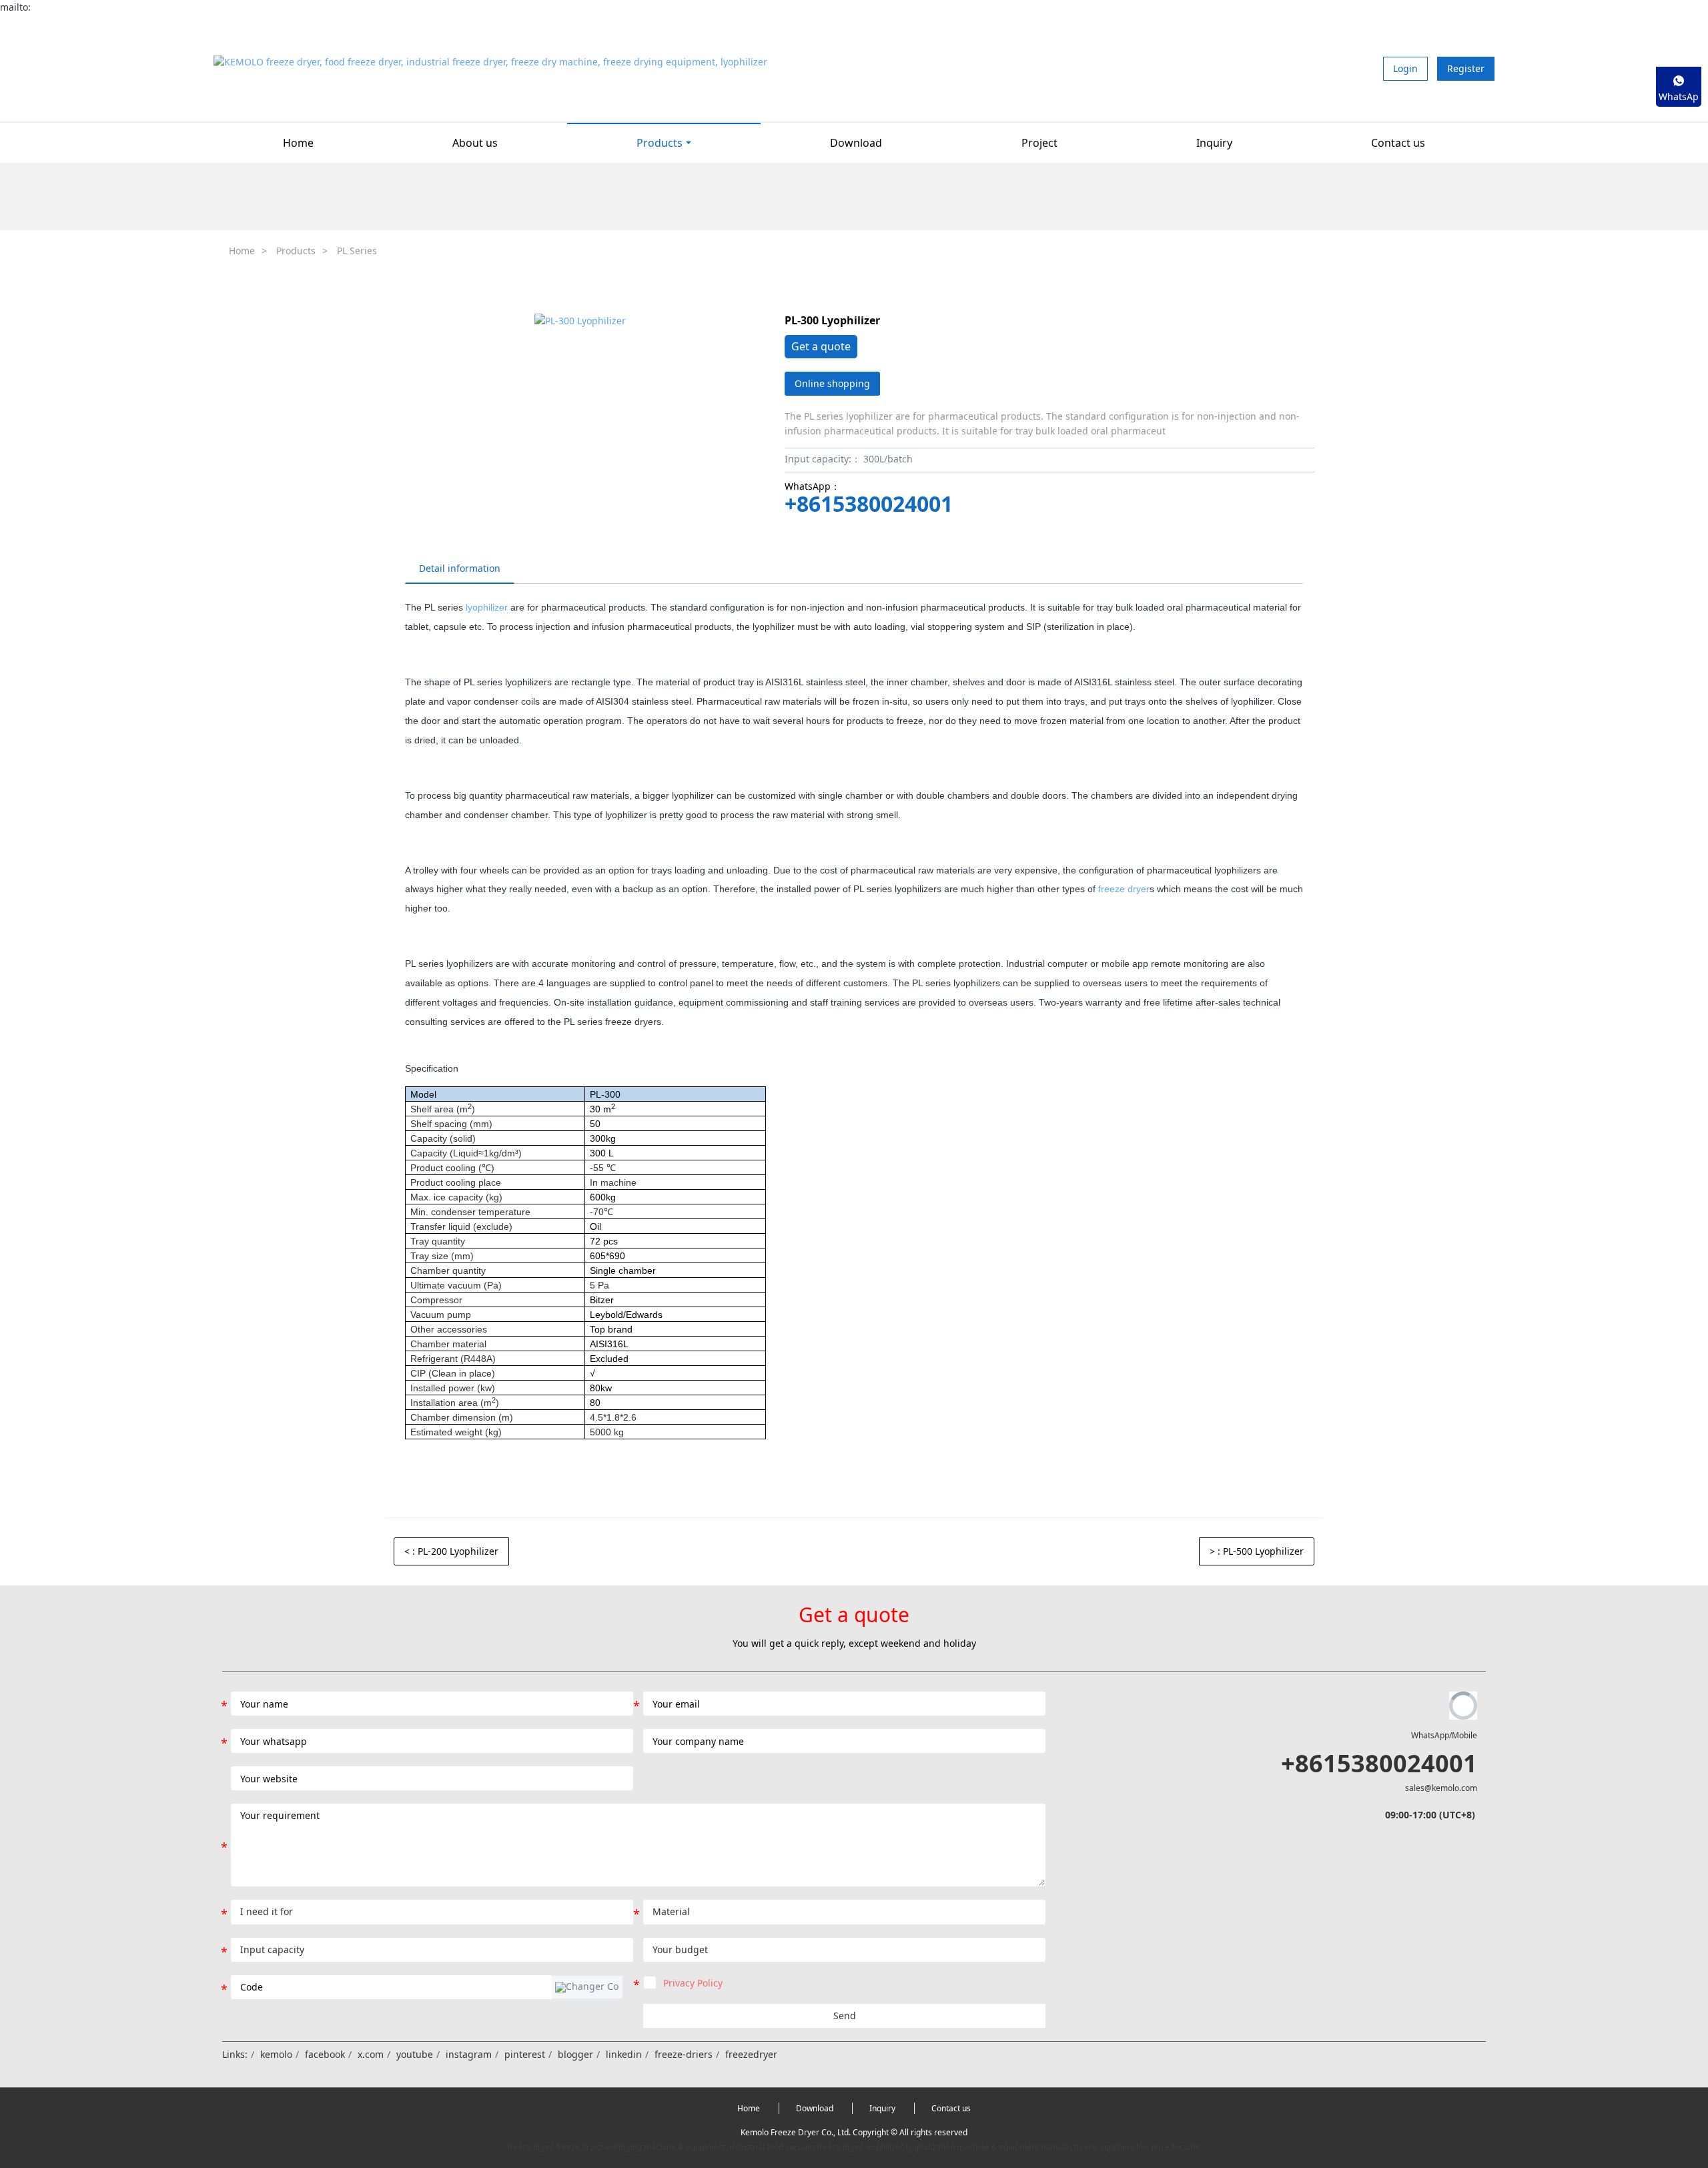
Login (1405, 68)
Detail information (460, 568)
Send (845, 2016)
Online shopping (832, 383)
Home (298, 143)
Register (1466, 68)
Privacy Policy (693, 1983)
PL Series (357, 251)
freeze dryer (1124, 889)
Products (296, 251)
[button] (587, 1987)
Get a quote (821, 346)
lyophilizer (487, 607)
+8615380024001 (869, 504)
